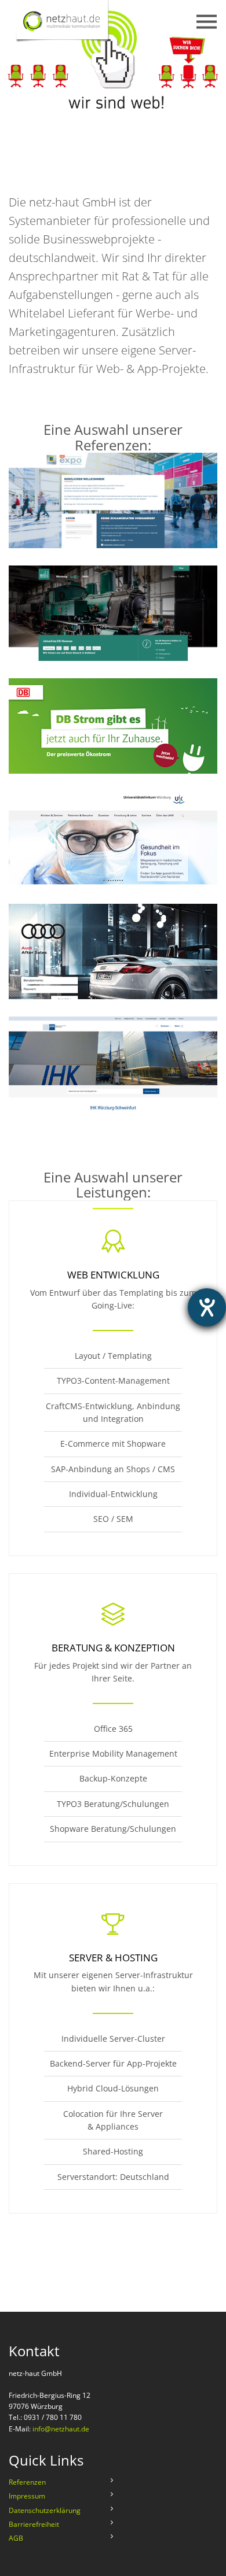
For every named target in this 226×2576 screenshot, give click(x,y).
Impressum (27, 2496)
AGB (16, 2538)
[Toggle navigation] (160, 22)
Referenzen (27, 2482)
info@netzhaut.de (61, 2429)
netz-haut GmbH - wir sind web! (83, 22)
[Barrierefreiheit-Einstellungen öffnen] (207, 1307)
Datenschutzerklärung (45, 2510)
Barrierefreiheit (34, 2524)
